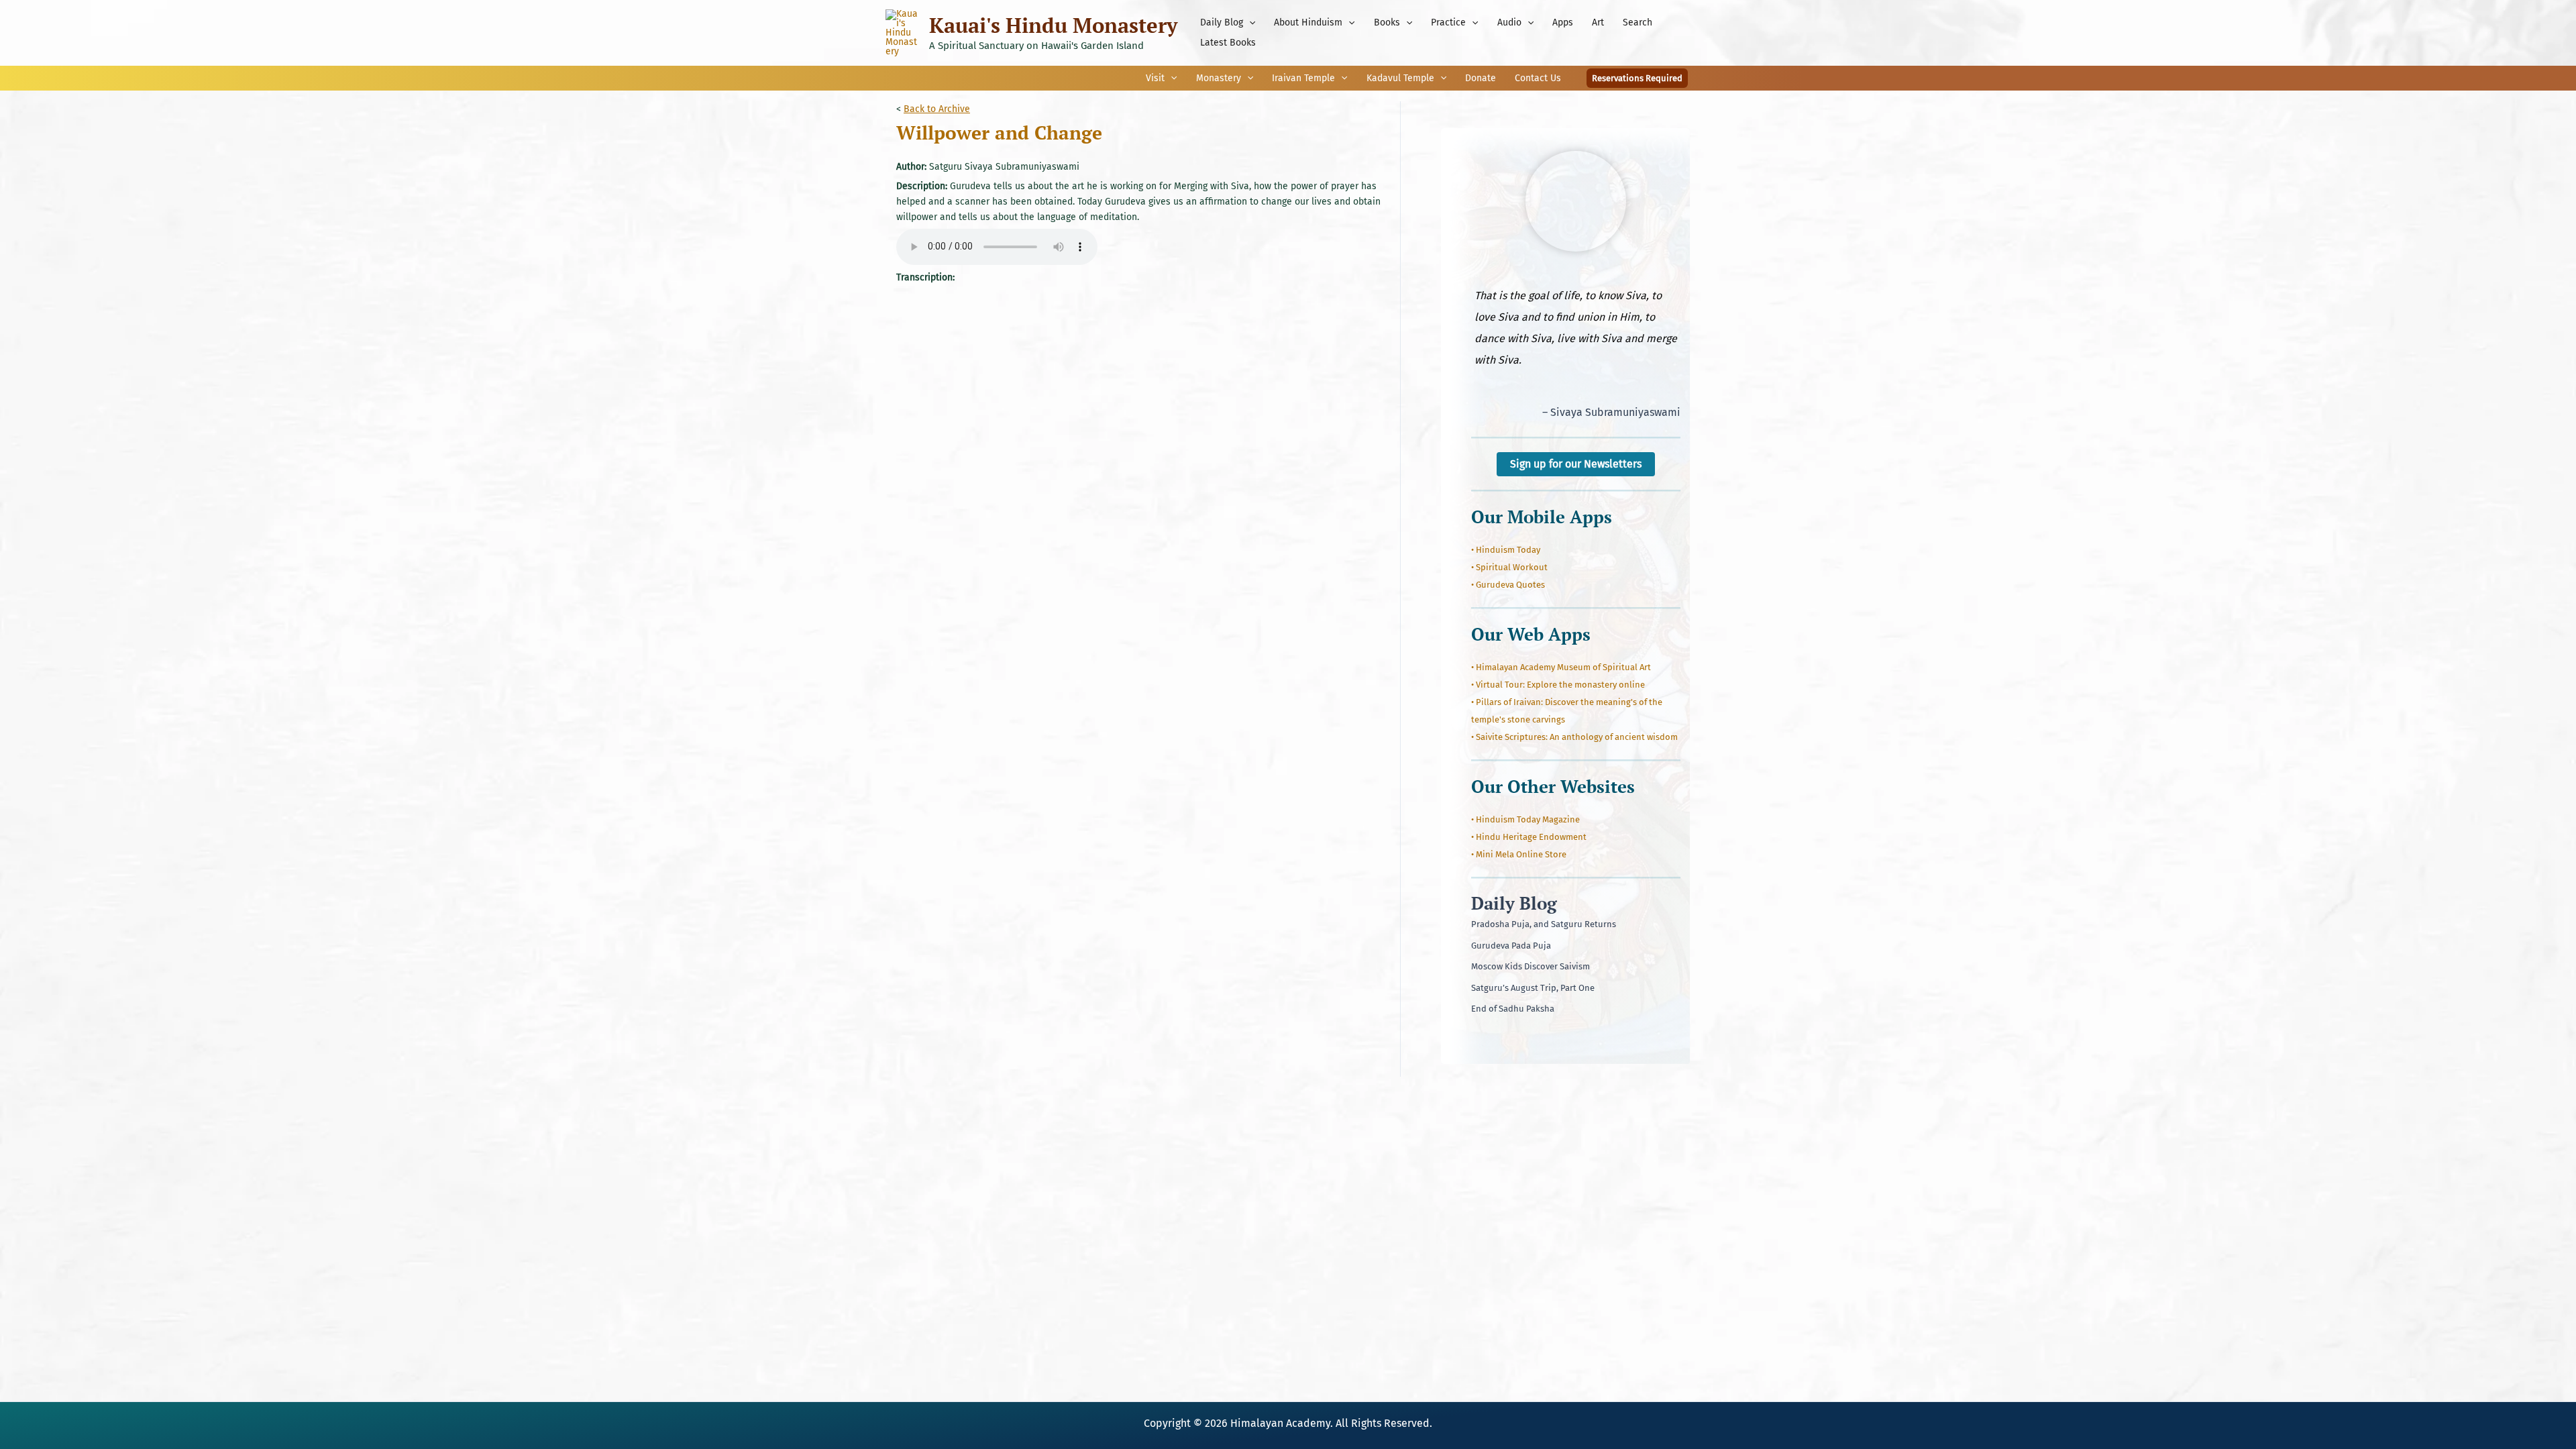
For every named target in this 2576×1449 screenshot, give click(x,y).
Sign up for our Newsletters (1576, 464)
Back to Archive (937, 109)
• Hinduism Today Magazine (1525, 819)
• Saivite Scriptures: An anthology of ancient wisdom (1574, 737)
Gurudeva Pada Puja (1511, 946)
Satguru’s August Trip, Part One (1533, 988)
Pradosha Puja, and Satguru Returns (1544, 924)
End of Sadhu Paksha (1513, 1009)
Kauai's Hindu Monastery (1053, 25)
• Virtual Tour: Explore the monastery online (1558, 685)
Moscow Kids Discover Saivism (1531, 966)
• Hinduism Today (1506, 550)
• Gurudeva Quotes (1508, 585)
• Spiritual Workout (1509, 567)
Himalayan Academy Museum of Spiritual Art (1563, 667)
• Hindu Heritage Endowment (1529, 837)
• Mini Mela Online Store (1519, 854)
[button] (1249, 23)
